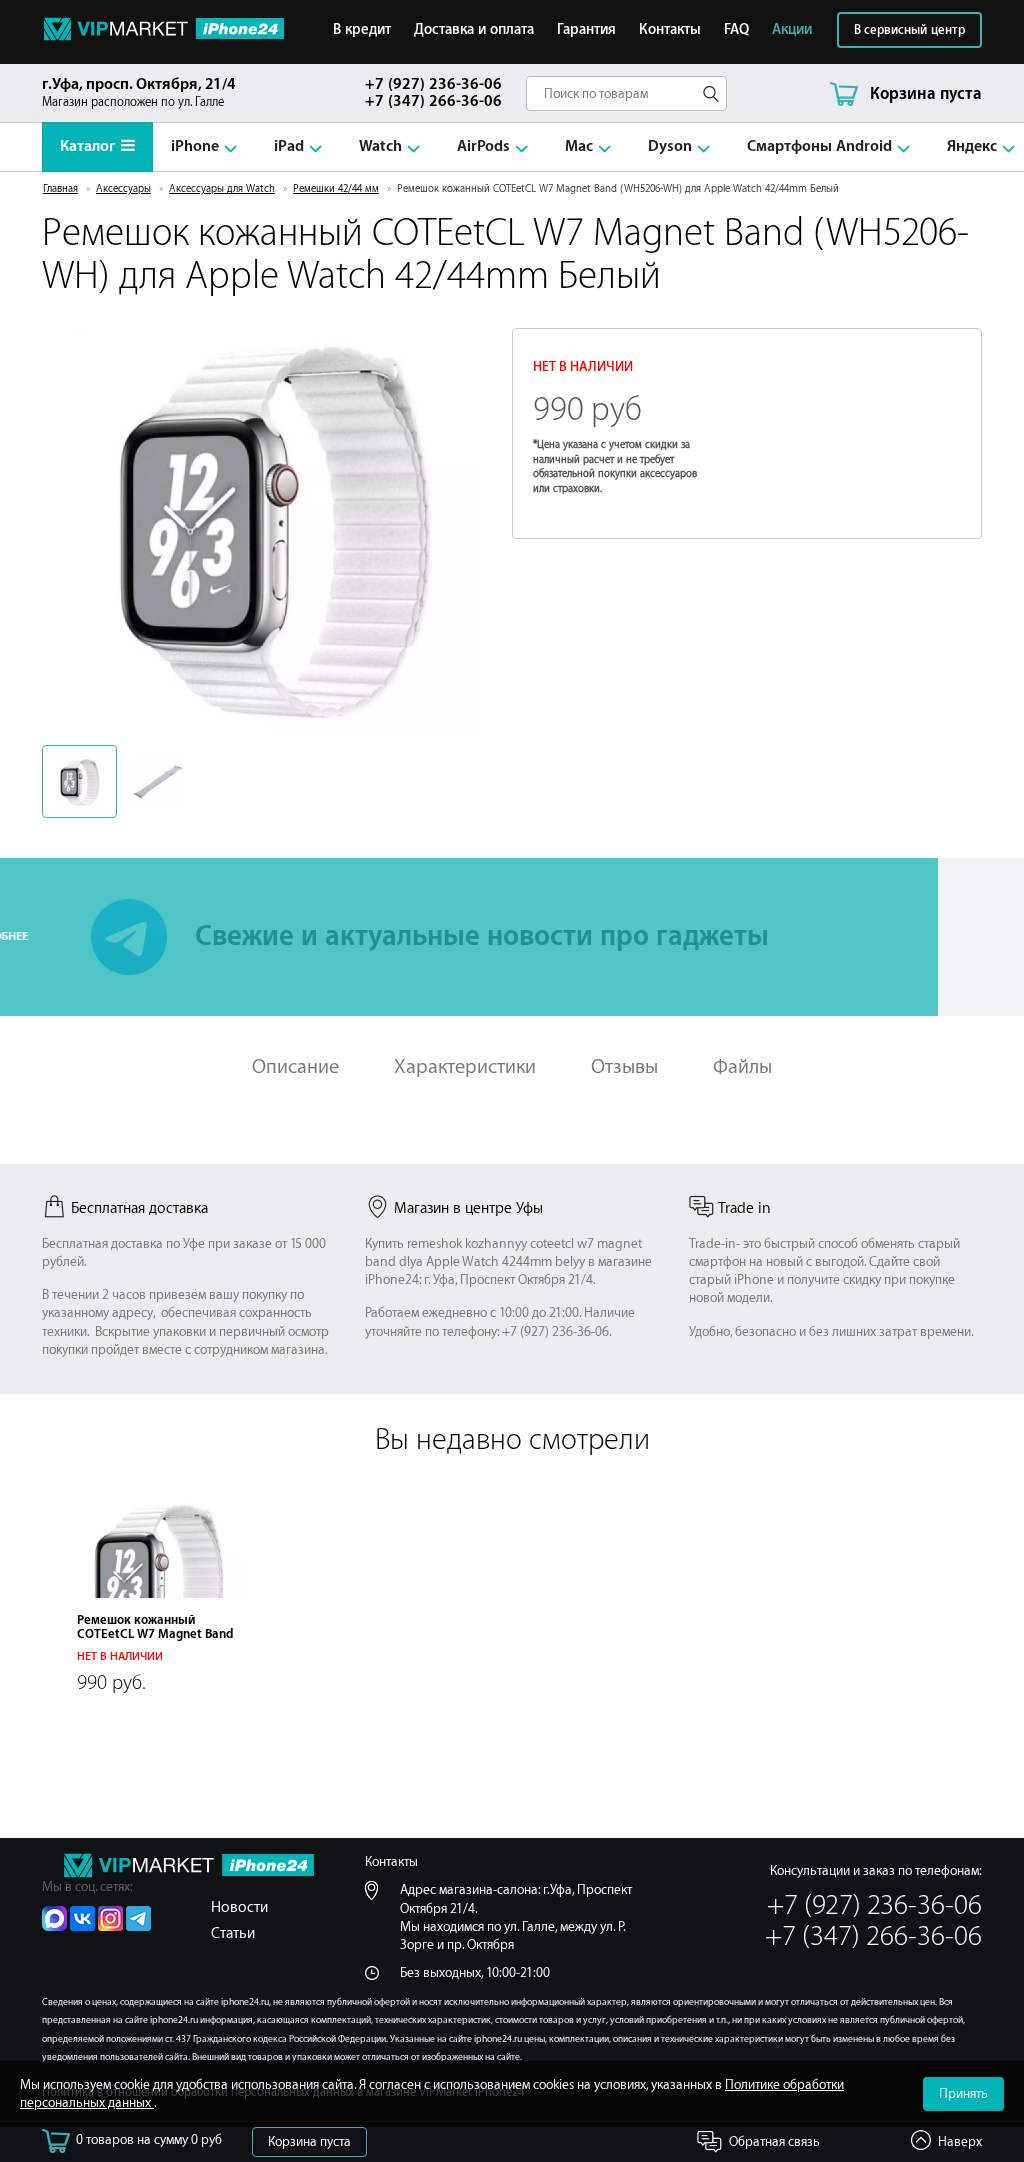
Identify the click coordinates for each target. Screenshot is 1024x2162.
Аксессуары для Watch (222, 189)
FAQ (736, 30)
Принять (963, 2093)
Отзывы (624, 1066)
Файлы (742, 1066)
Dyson (670, 146)
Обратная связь (774, 2141)
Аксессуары (123, 189)
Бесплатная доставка (139, 1208)
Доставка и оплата (474, 30)
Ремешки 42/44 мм (336, 189)
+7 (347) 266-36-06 (433, 101)
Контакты (670, 30)
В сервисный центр (909, 30)
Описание (295, 1066)
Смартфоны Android (819, 146)
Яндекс (972, 146)
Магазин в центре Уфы (468, 1208)
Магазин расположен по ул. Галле (139, 92)
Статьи (233, 1933)
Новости (239, 1907)
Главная (60, 189)
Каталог (87, 146)
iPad (289, 146)
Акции (792, 30)
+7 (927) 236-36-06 (433, 84)
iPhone (195, 146)
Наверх (960, 2141)
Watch (380, 146)
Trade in (744, 1208)
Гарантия (586, 30)
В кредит (362, 30)
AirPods (483, 146)
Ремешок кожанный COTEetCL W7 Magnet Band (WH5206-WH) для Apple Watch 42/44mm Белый (155, 1641)
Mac (579, 146)
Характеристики (465, 1066)
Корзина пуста (309, 2141)
